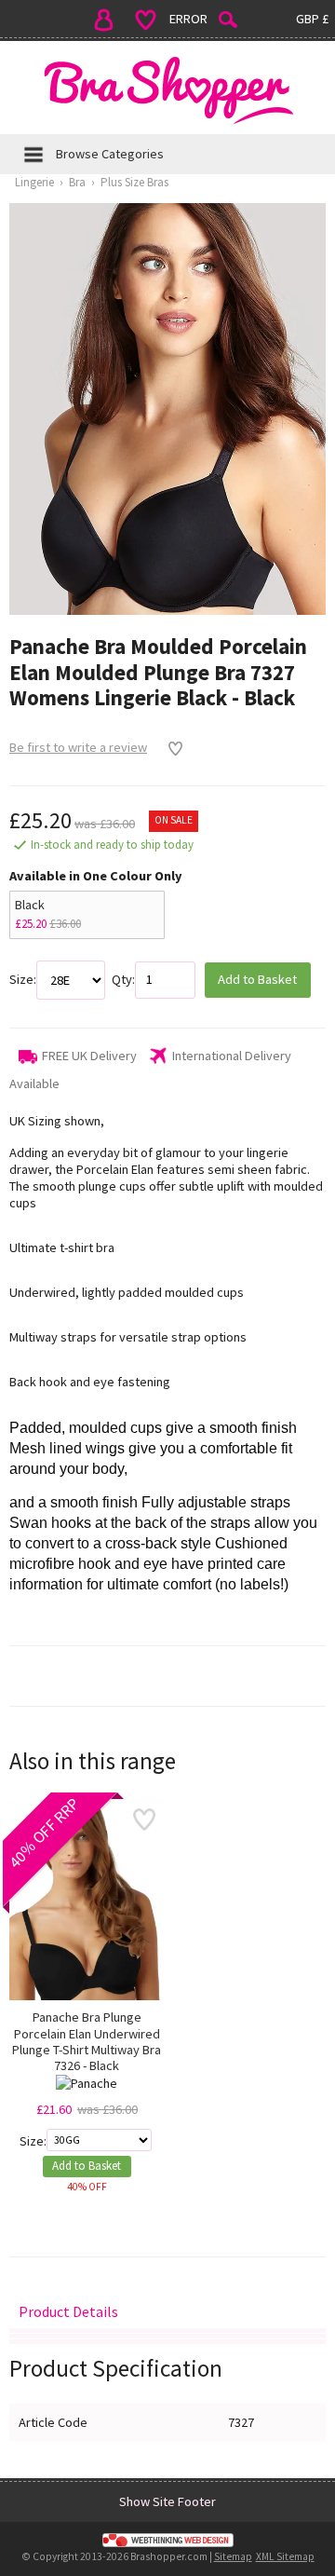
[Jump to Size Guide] (167, 2342)
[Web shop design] (167, 2541)
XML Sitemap (285, 2556)
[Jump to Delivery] (167, 2331)
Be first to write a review (78, 747)
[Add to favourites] (171, 748)
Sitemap (233, 2556)
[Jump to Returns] (167, 2336)
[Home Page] (167, 90)
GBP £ (312, 19)
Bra (77, 182)
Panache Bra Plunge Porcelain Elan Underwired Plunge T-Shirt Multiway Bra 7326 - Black (87, 2042)
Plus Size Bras (134, 182)
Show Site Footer (167, 2501)
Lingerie (34, 182)
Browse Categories (110, 154)
